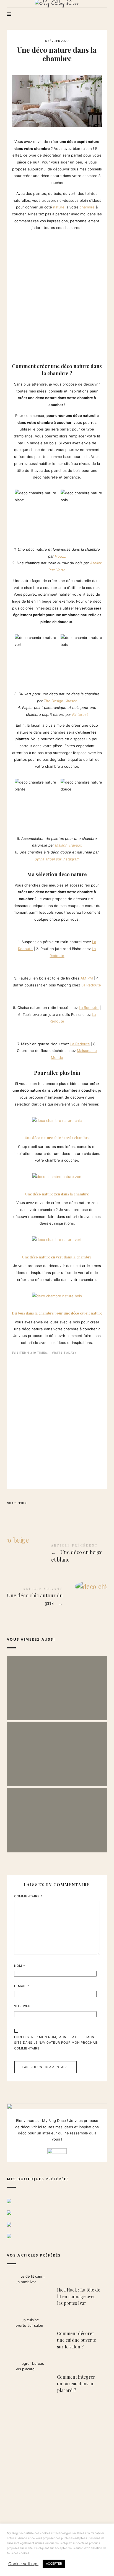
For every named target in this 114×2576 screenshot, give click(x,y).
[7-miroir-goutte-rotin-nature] (14, 1031)
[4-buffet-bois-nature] (20, 965)
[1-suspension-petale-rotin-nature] (14, 929)
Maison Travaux (68, 845)
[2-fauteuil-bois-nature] (14, 965)
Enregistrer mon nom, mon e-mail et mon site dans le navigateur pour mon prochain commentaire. (56, 2043)
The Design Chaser (60, 701)
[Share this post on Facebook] (12, 1513)
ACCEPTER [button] (54, 2564)
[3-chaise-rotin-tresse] (14, 995)
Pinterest (80, 714)
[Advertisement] (57, 295)
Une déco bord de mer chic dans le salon (57, 1748)
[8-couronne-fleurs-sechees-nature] (20, 1031)
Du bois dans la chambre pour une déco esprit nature (57, 1313)
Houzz (60, 556)
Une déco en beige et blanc (57, 1554)
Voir (57, 1701)
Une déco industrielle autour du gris (57, 1815)
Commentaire (28, 1896)
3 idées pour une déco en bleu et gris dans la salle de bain (57, 1682)
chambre (87, 207)
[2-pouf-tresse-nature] (20, 929)
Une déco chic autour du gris (57, 1597)
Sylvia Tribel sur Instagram (57, 859)
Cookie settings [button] (23, 2564)
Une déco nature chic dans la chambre (57, 1138)
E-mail (22, 1986)
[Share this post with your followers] (23, 1513)
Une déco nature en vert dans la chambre (57, 1257)
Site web (22, 2006)
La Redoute (91, 985)
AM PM (87, 978)
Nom (20, 1966)
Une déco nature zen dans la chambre (57, 1194)
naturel (59, 207)
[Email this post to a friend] (56, 1513)
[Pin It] (34, 1513)
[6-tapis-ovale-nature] (20, 995)
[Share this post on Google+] (45, 1513)
